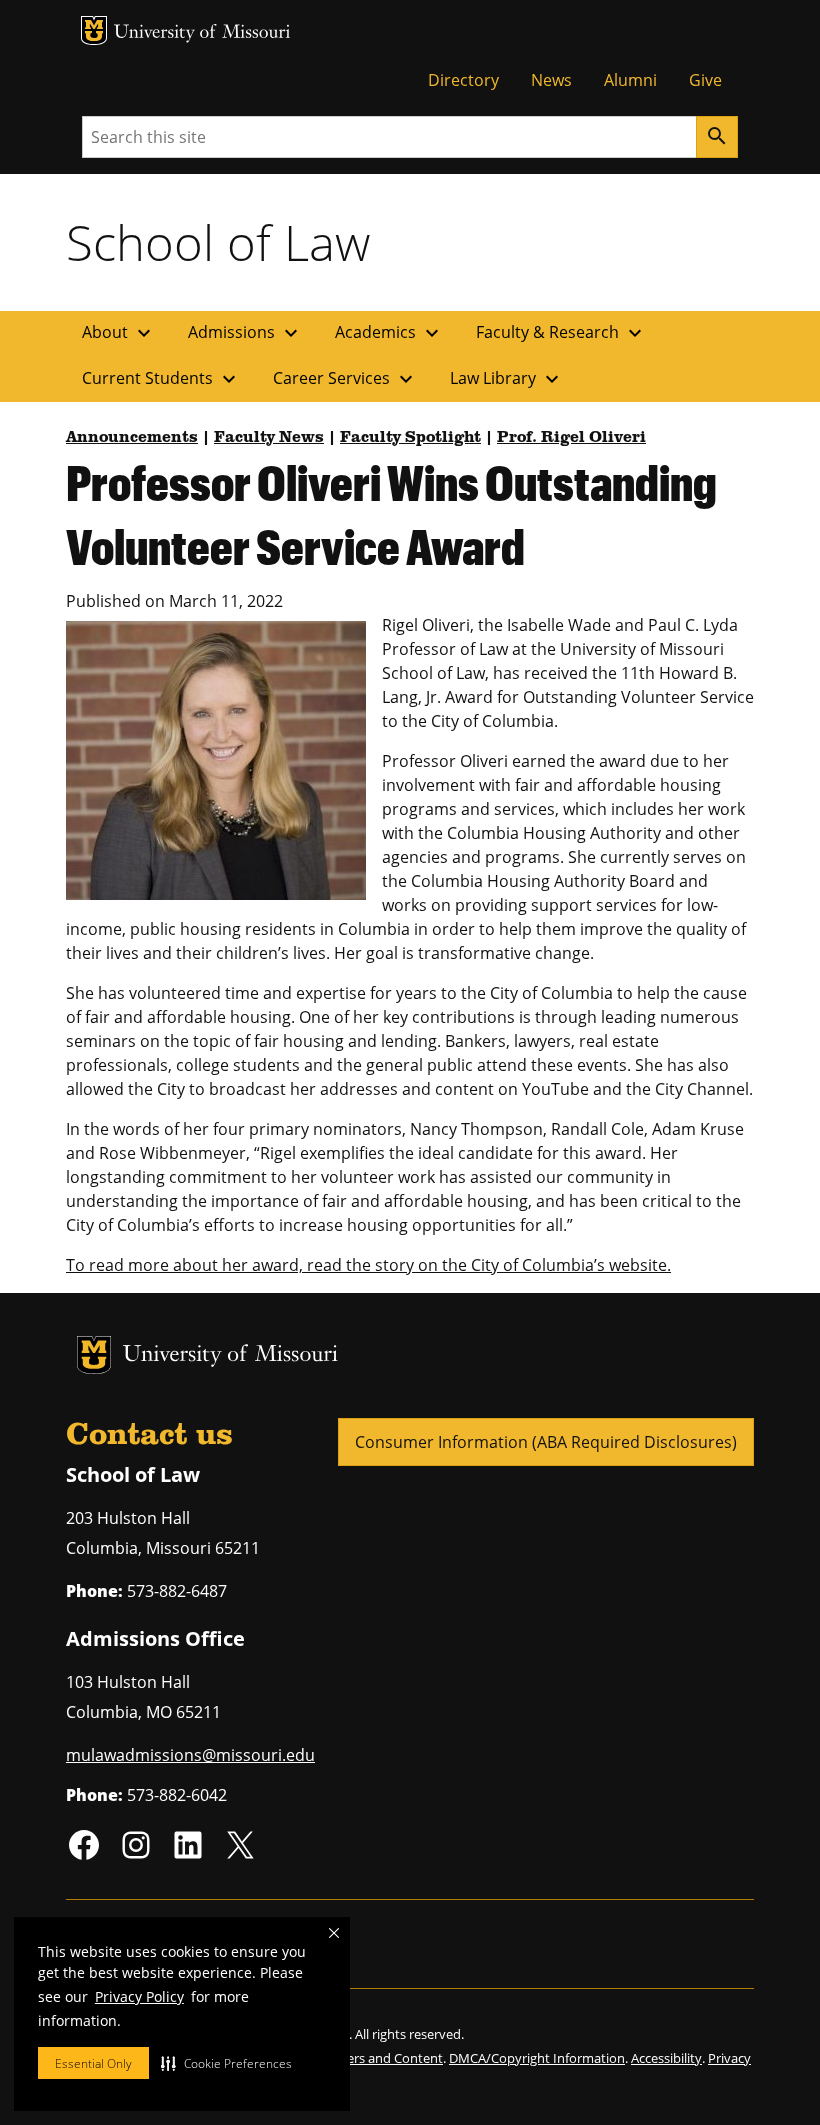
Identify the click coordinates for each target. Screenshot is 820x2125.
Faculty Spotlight (410, 438)
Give (705, 80)
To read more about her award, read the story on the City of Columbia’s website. (368, 1265)
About (119, 333)
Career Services (345, 379)
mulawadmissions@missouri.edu (190, 1755)
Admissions (245, 333)
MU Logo (94, 30)
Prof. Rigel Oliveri (571, 438)
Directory (463, 80)
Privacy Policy (139, 1996)
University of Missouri (202, 33)
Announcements (132, 438)
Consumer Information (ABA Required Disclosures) (546, 1442)
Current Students (161, 379)
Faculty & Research (561, 333)
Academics (389, 333)
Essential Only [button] (93, 2063)
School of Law (218, 242)
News (551, 80)
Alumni (630, 80)
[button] (226, 2063)
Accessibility (666, 2058)
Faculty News (269, 438)
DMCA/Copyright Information (537, 2058)
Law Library (507, 379)
